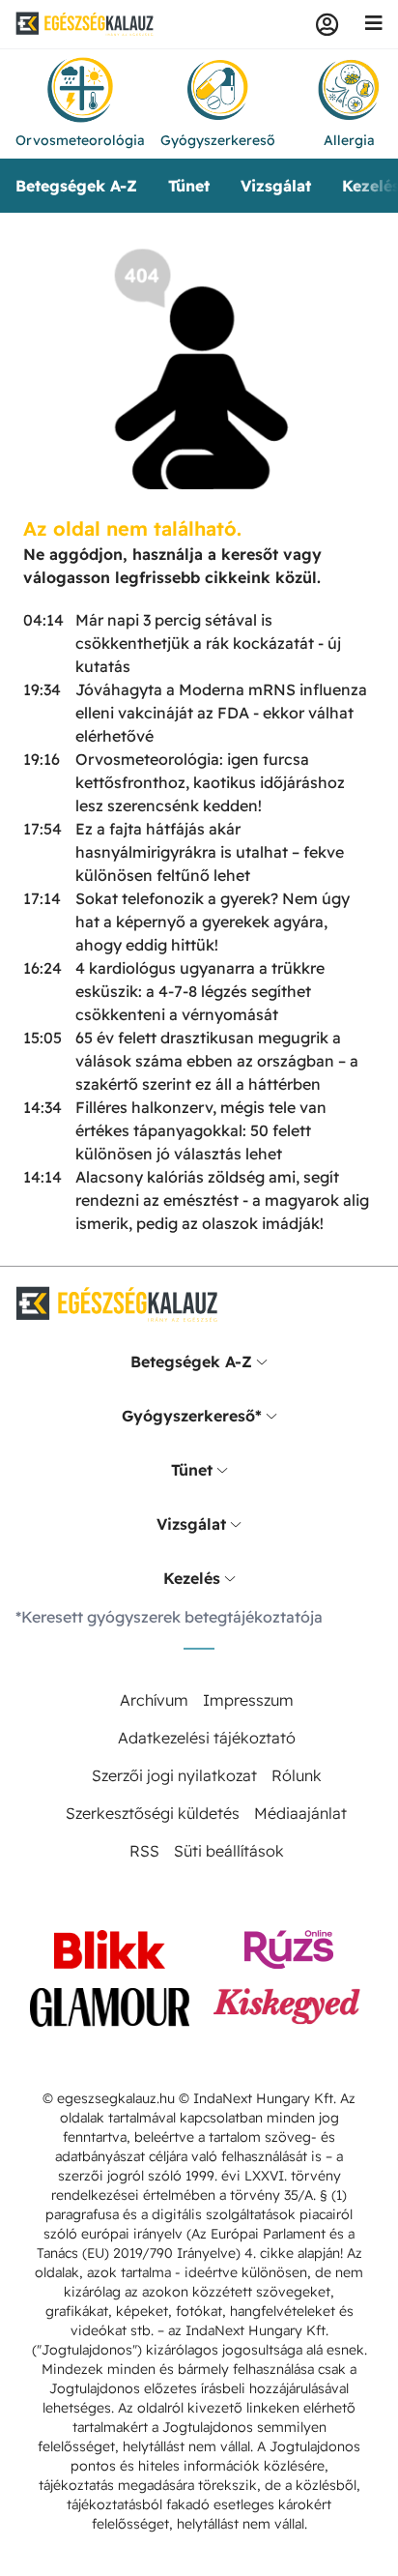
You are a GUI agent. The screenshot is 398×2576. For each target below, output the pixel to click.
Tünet (189, 186)
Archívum (154, 1700)
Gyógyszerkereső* (192, 1416)
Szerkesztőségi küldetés (153, 1813)
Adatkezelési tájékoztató (207, 1738)
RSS (144, 1851)
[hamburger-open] (374, 24)
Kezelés (192, 1578)
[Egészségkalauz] (85, 24)
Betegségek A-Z (76, 186)
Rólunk (297, 1775)
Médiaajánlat (300, 1813)
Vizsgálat (276, 186)
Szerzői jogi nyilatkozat (174, 1775)
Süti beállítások (229, 1851)
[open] (262, 1361)
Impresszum (248, 1700)
